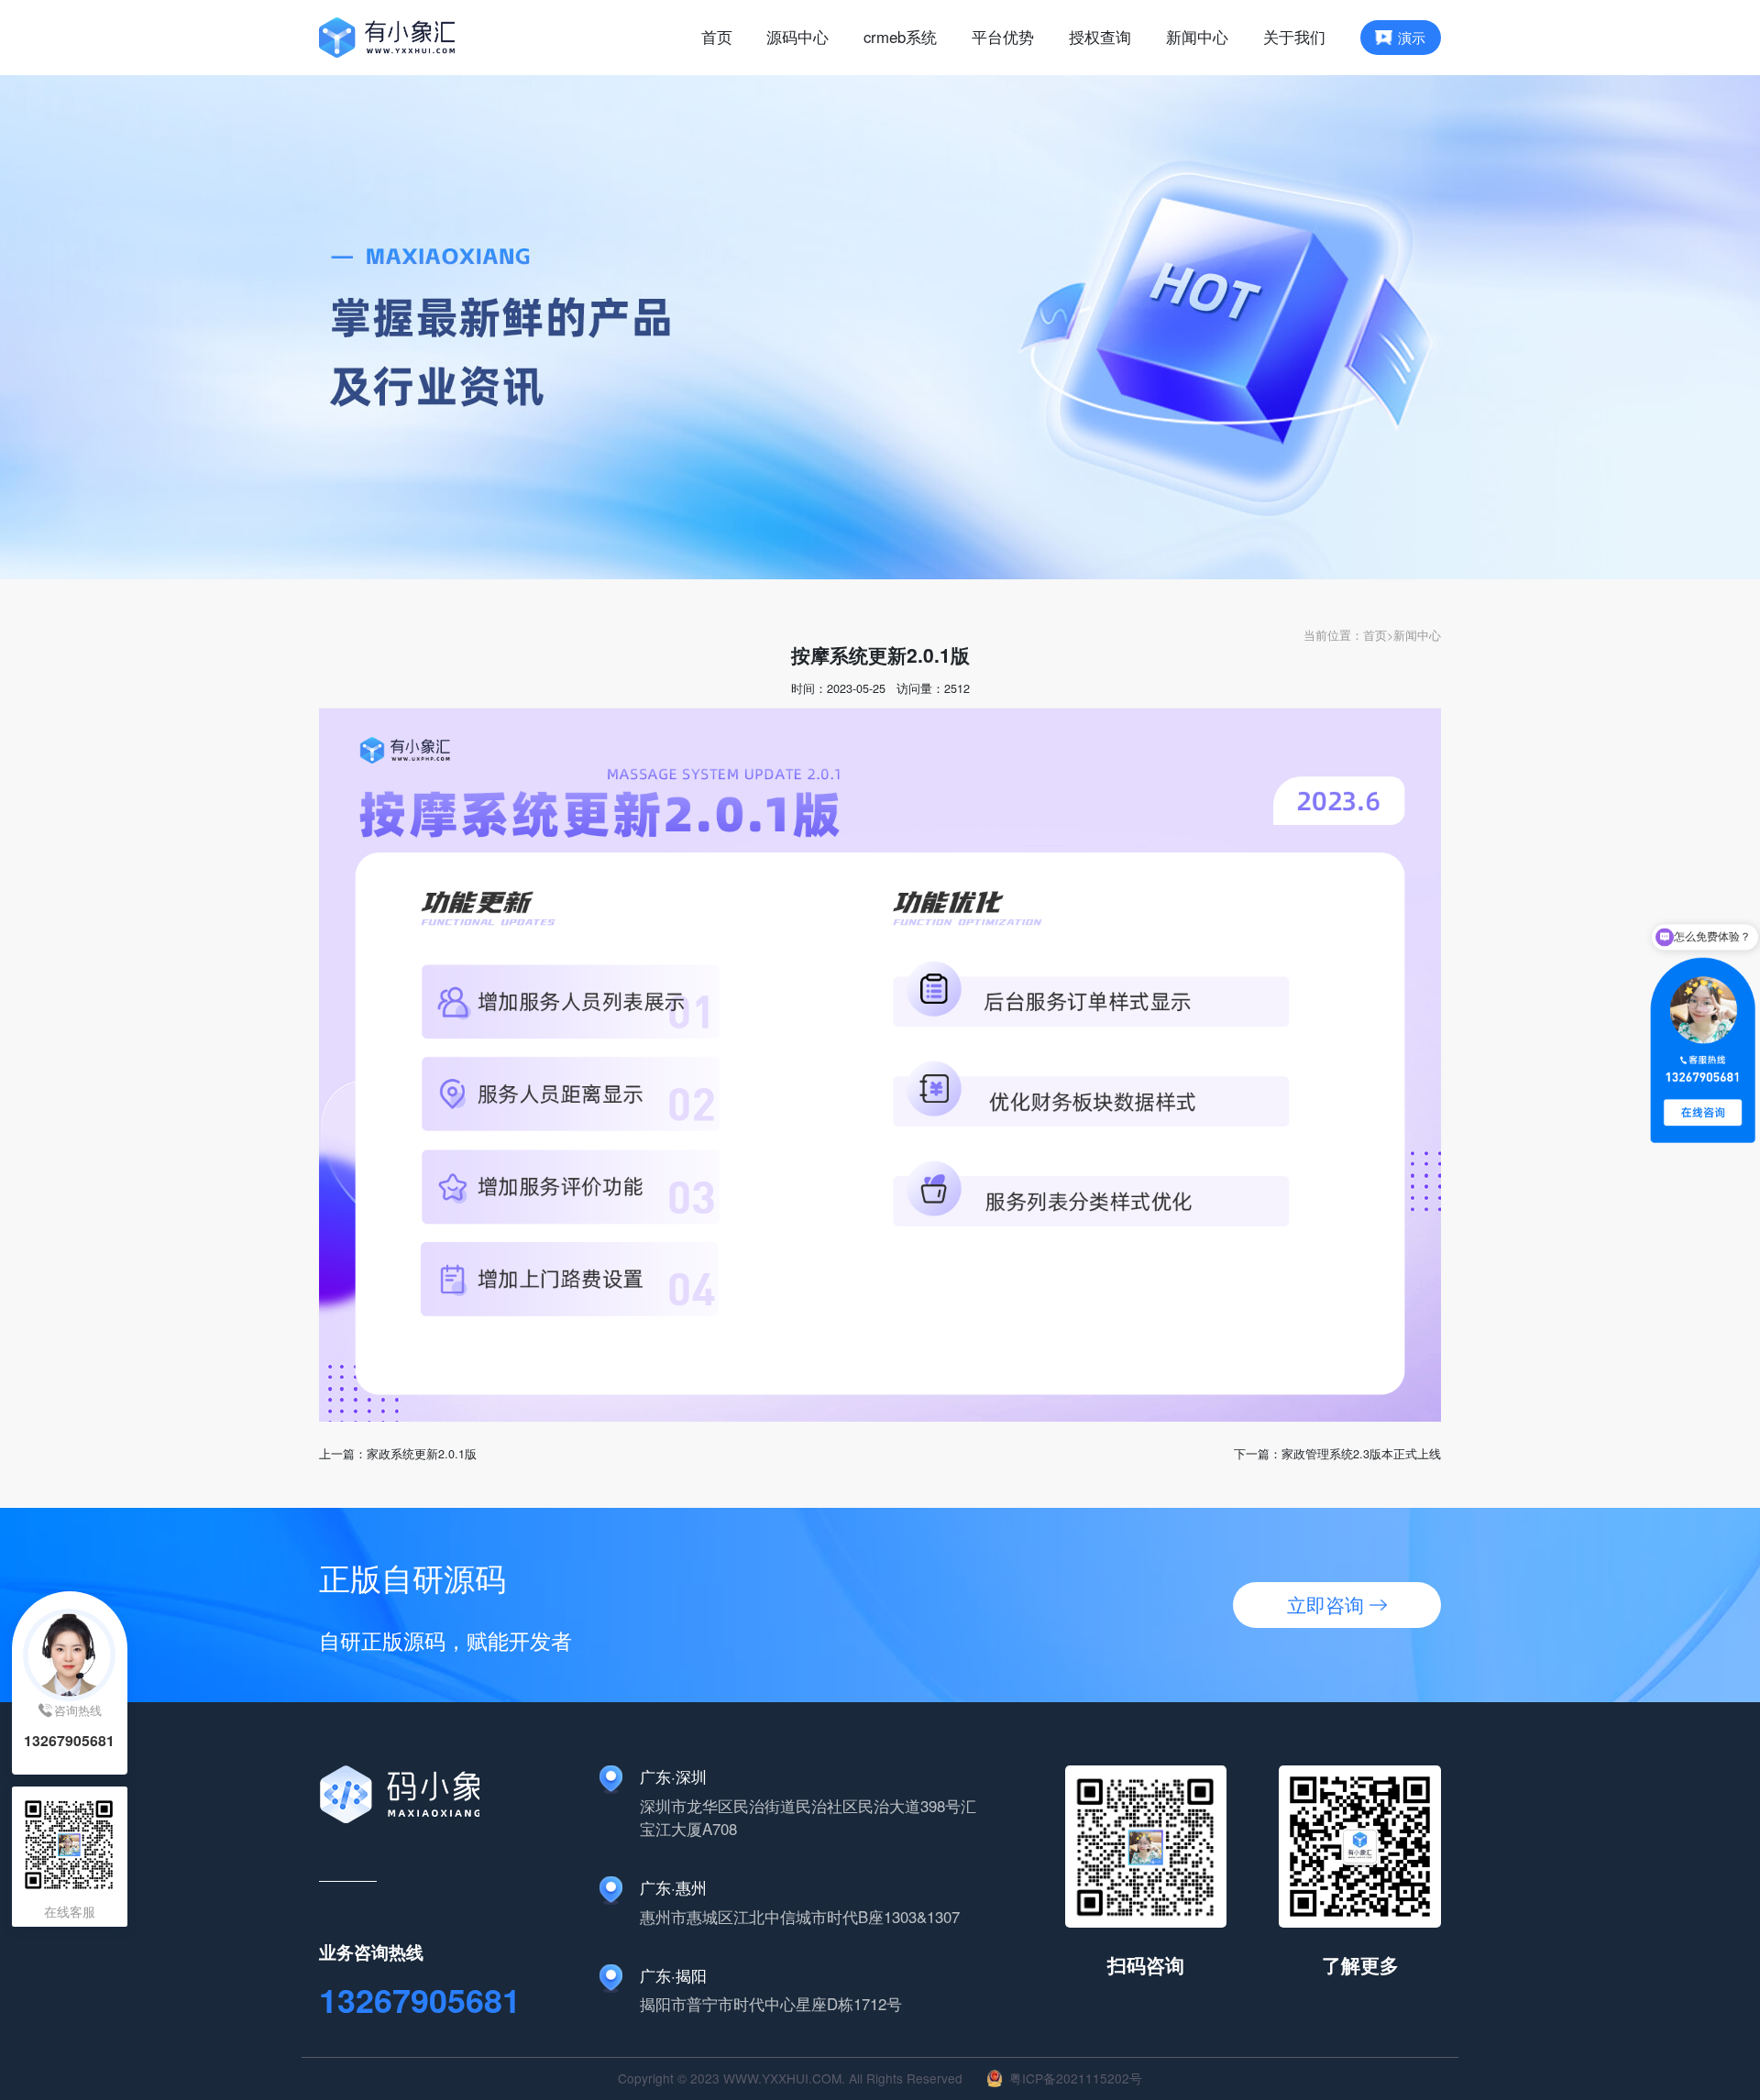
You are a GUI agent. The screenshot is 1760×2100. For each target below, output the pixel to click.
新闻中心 (1417, 635)
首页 (1375, 635)
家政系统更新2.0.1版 (422, 1453)
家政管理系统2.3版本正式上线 (1361, 1453)
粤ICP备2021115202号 (1076, 2078)
